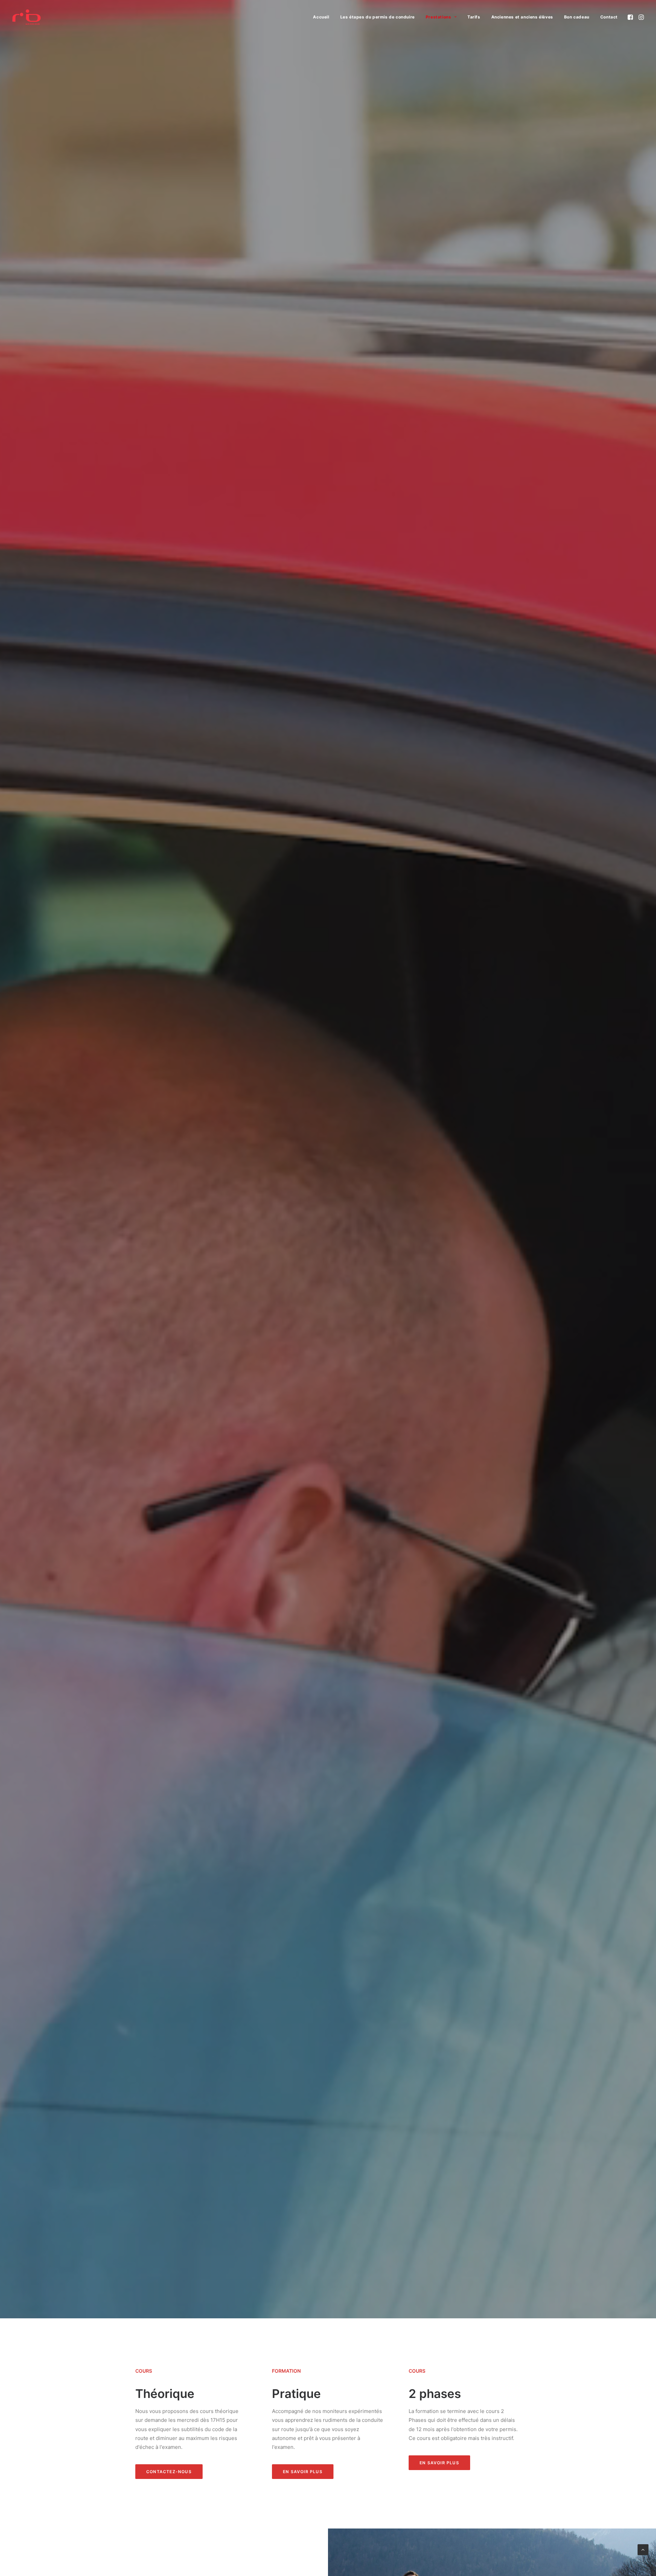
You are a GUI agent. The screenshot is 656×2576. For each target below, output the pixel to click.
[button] (631, 17)
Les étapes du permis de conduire (378, 17)
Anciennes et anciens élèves (522, 17)
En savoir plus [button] (303, 2472)
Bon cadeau (577, 17)
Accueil (321, 17)
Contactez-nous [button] (169, 2472)
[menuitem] (321, 17)
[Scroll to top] (643, 2549)
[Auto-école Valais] (26, 17)
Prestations (439, 17)
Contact (609, 17)
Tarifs (474, 17)
